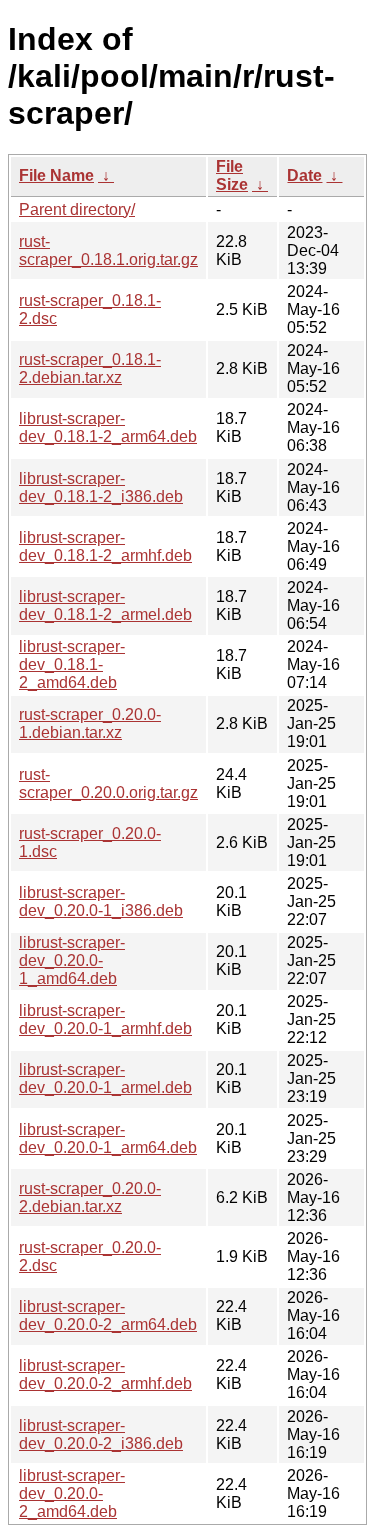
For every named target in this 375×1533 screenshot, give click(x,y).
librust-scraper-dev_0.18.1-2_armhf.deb (105, 546)
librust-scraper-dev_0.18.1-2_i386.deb (101, 487)
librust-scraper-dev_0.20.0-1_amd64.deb (72, 960)
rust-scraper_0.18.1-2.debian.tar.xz (90, 368)
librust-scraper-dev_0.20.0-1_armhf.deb (105, 1019)
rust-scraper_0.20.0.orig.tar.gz (108, 783)
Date (304, 175)
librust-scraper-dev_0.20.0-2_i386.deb (101, 1434)
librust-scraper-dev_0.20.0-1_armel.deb (105, 1078)
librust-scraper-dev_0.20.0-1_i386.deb (101, 901)
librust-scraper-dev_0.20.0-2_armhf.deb (105, 1374)
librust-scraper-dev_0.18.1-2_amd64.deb (72, 664)
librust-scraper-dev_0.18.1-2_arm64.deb (108, 427)
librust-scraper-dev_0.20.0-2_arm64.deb (108, 1315)
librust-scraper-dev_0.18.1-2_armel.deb (105, 605)
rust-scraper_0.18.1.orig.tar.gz (108, 250)
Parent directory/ (77, 209)
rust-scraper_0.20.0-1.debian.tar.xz (90, 723)
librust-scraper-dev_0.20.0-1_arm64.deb (108, 1138)
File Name (56, 175)
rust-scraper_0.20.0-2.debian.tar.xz (90, 1197)
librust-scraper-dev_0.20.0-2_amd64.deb (72, 1493)
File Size (232, 175)
